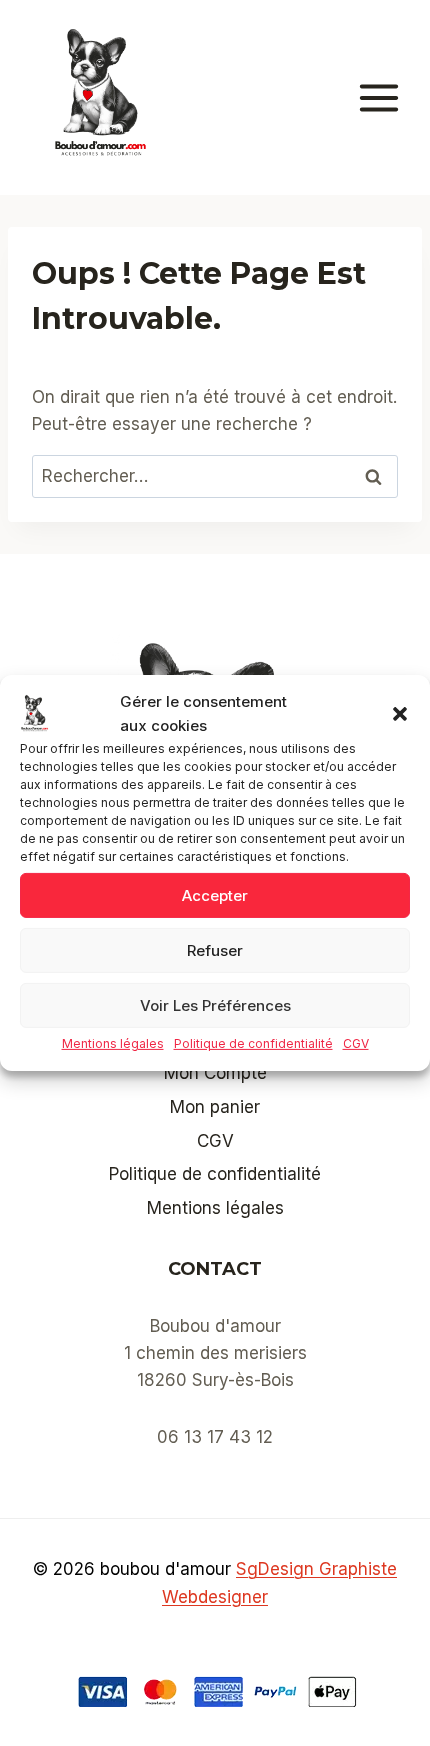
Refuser (215, 949)
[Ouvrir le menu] (389, 97)
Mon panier (215, 1107)
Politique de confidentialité (253, 1043)
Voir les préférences (215, 1004)
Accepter (215, 894)
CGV (356, 1043)
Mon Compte (215, 1073)
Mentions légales (113, 1043)
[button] (400, 714)
